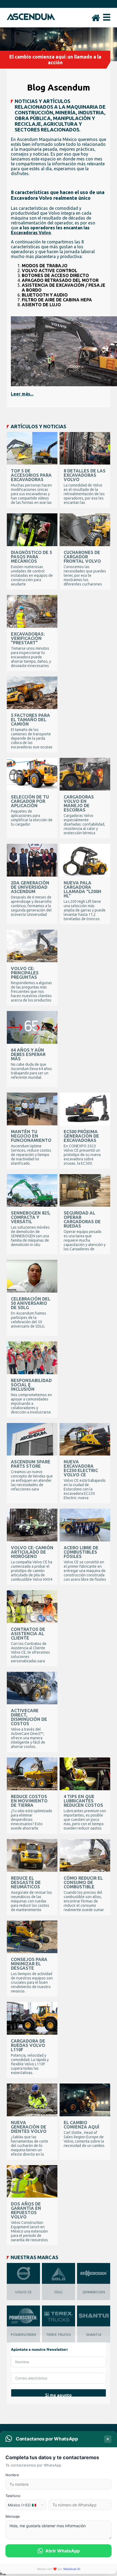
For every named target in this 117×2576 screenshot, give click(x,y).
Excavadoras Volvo (31, 233)
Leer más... (22, 394)
